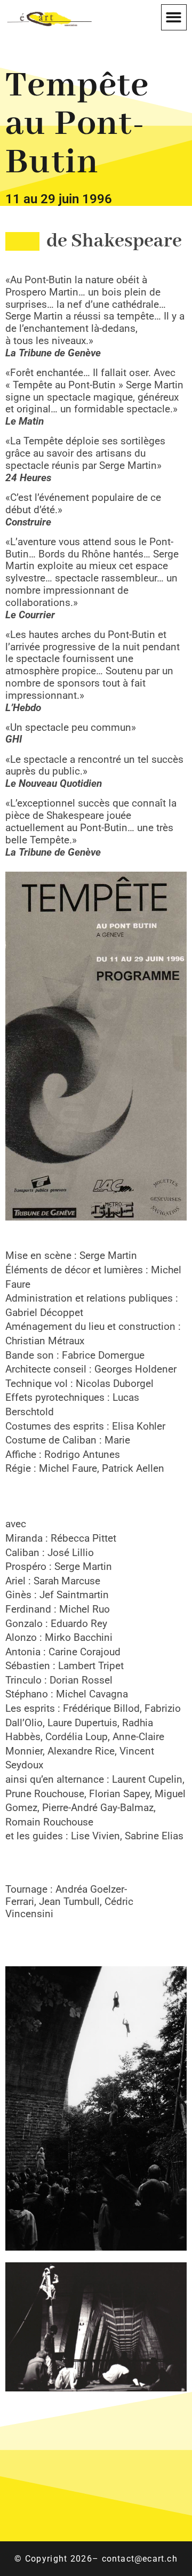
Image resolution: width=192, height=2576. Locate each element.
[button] (174, 17)
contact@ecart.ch (140, 2559)
